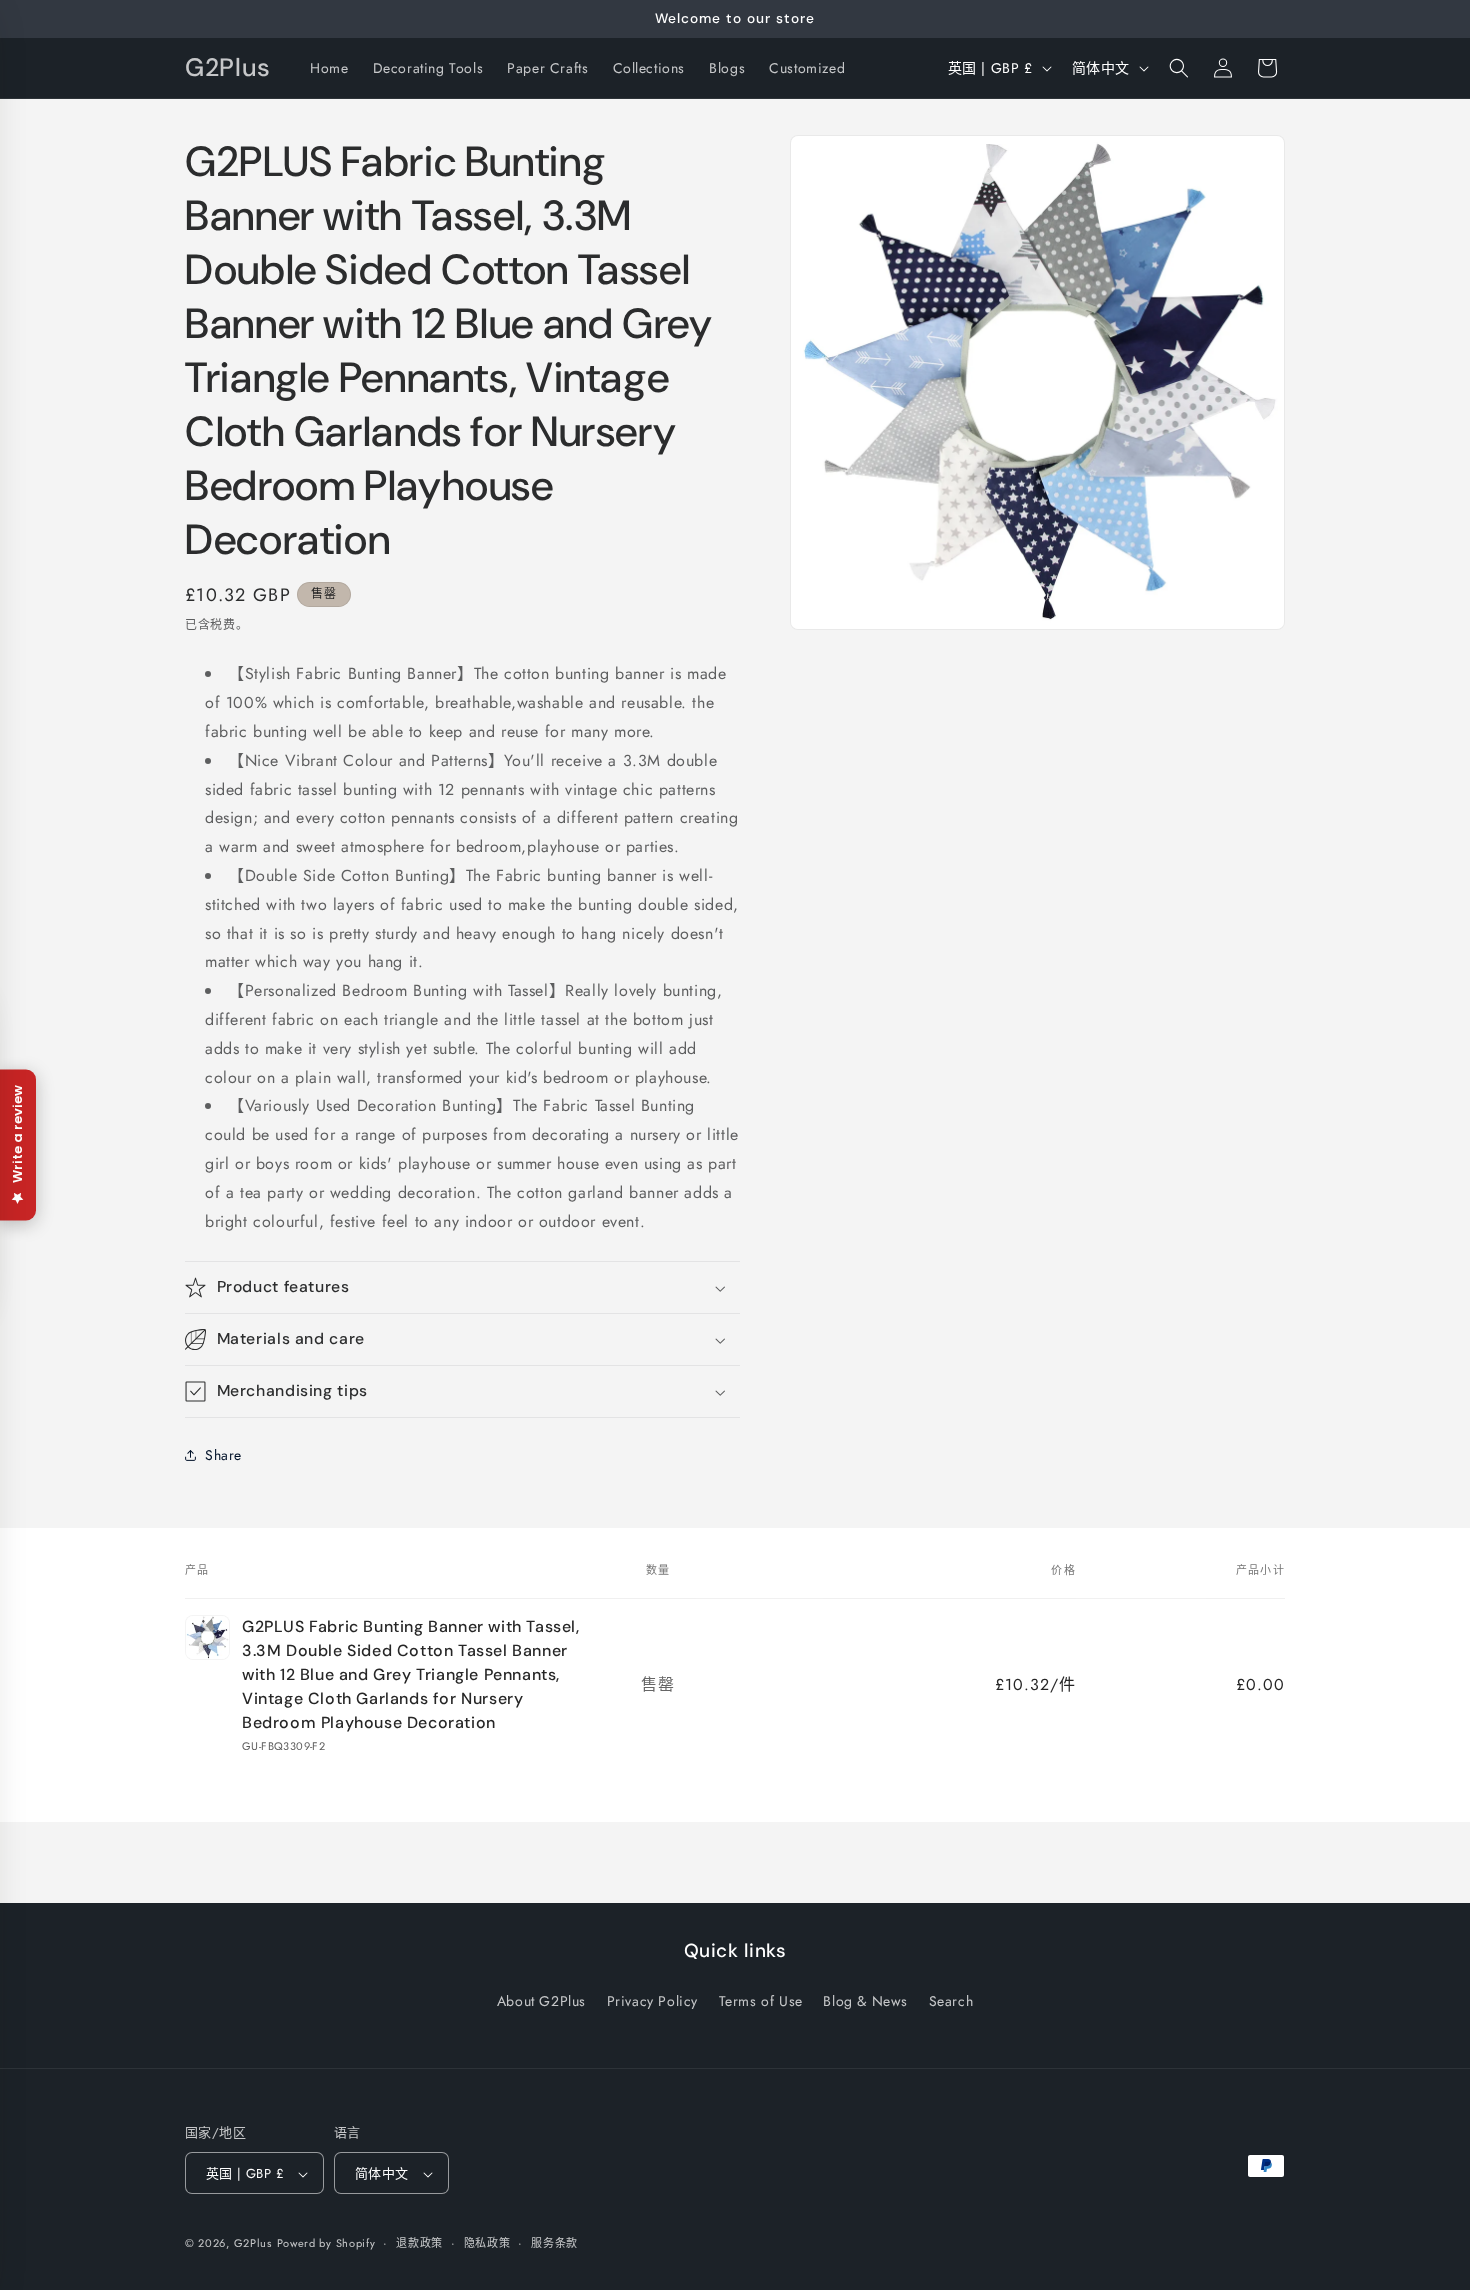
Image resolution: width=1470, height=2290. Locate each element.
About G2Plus (541, 2000)
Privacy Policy (652, 2000)
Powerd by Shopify (326, 2244)
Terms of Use (761, 2000)
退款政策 (419, 2243)
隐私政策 (487, 2243)
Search (951, 2000)
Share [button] (223, 1455)
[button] (1179, 68)
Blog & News (865, 2000)
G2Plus (253, 2244)
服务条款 (554, 2243)
